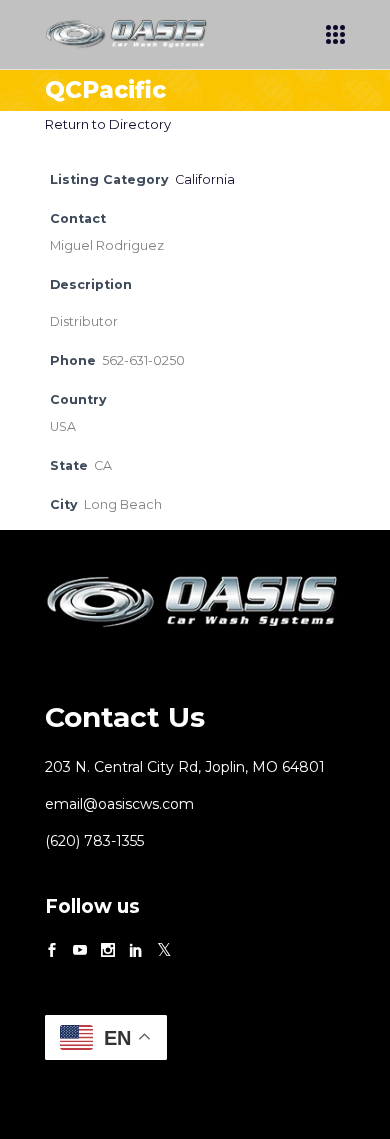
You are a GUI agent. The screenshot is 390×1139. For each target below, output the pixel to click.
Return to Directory (108, 124)
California (205, 179)
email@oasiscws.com (119, 804)
